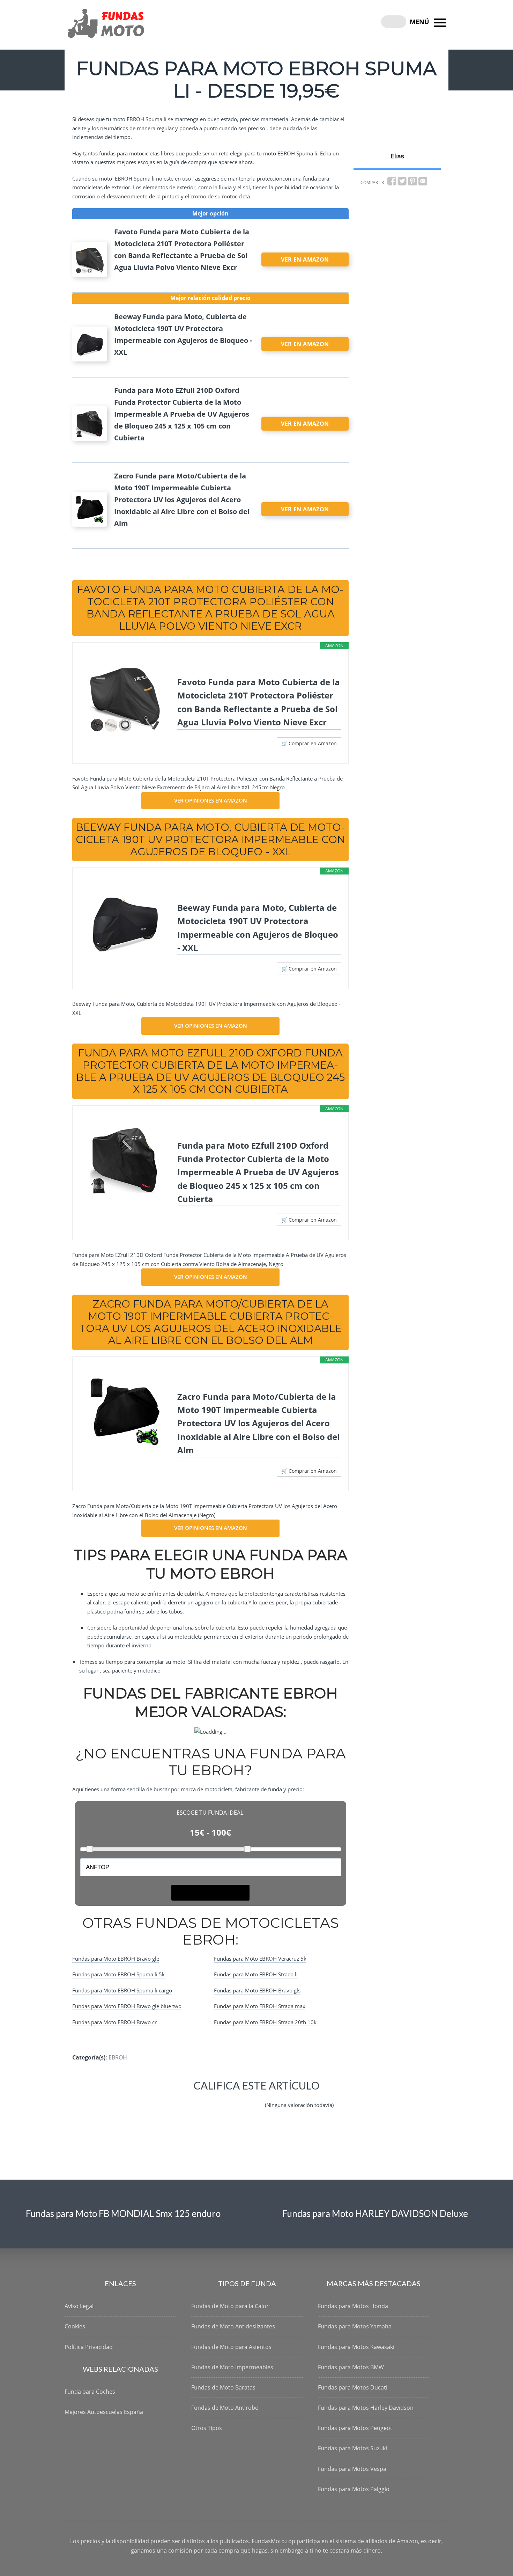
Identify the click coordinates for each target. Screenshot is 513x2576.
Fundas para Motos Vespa (352, 2469)
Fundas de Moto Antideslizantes (233, 2326)
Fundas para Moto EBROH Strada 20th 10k (265, 2022)
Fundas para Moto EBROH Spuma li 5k (118, 1974)
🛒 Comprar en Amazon (309, 743)
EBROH (118, 2057)
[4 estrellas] (238, 2099)
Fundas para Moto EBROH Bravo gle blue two (127, 2006)
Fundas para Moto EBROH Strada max (260, 2006)
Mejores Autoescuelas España (104, 2412)
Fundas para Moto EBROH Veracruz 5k (260, 1959)
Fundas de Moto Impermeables (232, 2367)
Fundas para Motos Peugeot (355, 2428)
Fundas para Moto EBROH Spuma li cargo (122, 1990)
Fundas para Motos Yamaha (355, 2326)
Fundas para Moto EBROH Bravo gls (257, 1990)
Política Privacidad (89, 2347)
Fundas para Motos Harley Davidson (366, 2408)
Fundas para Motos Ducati (353, 2387)
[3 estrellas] (222, 2099)
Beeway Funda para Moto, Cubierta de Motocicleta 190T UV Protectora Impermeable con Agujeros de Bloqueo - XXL (258, 928)
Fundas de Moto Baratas (223, 2387)
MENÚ (420, 22)
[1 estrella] (188, 2099)
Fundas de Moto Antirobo (225, 2408)
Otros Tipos (207, 2428)
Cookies (75, 2326)
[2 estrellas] (205, 2099)
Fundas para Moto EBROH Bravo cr (114, 2022)
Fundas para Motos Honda (353, 2306)
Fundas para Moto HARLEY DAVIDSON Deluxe (375, 2213)
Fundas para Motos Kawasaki (356, 2347)
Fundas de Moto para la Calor (230, 2306)
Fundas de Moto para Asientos (231, 2347)
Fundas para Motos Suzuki (352, 2448)
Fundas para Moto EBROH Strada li (256, 1974)
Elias (397, 156)
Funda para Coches (90, 2392)
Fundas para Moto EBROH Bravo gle (116, 1959)
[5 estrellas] (255, 2099)
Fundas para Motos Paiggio (354, 2489)
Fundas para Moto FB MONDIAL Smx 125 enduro (123, 2213)
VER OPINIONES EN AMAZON (211, 800)
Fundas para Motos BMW (351, 2367)
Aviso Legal (79, 2306)
